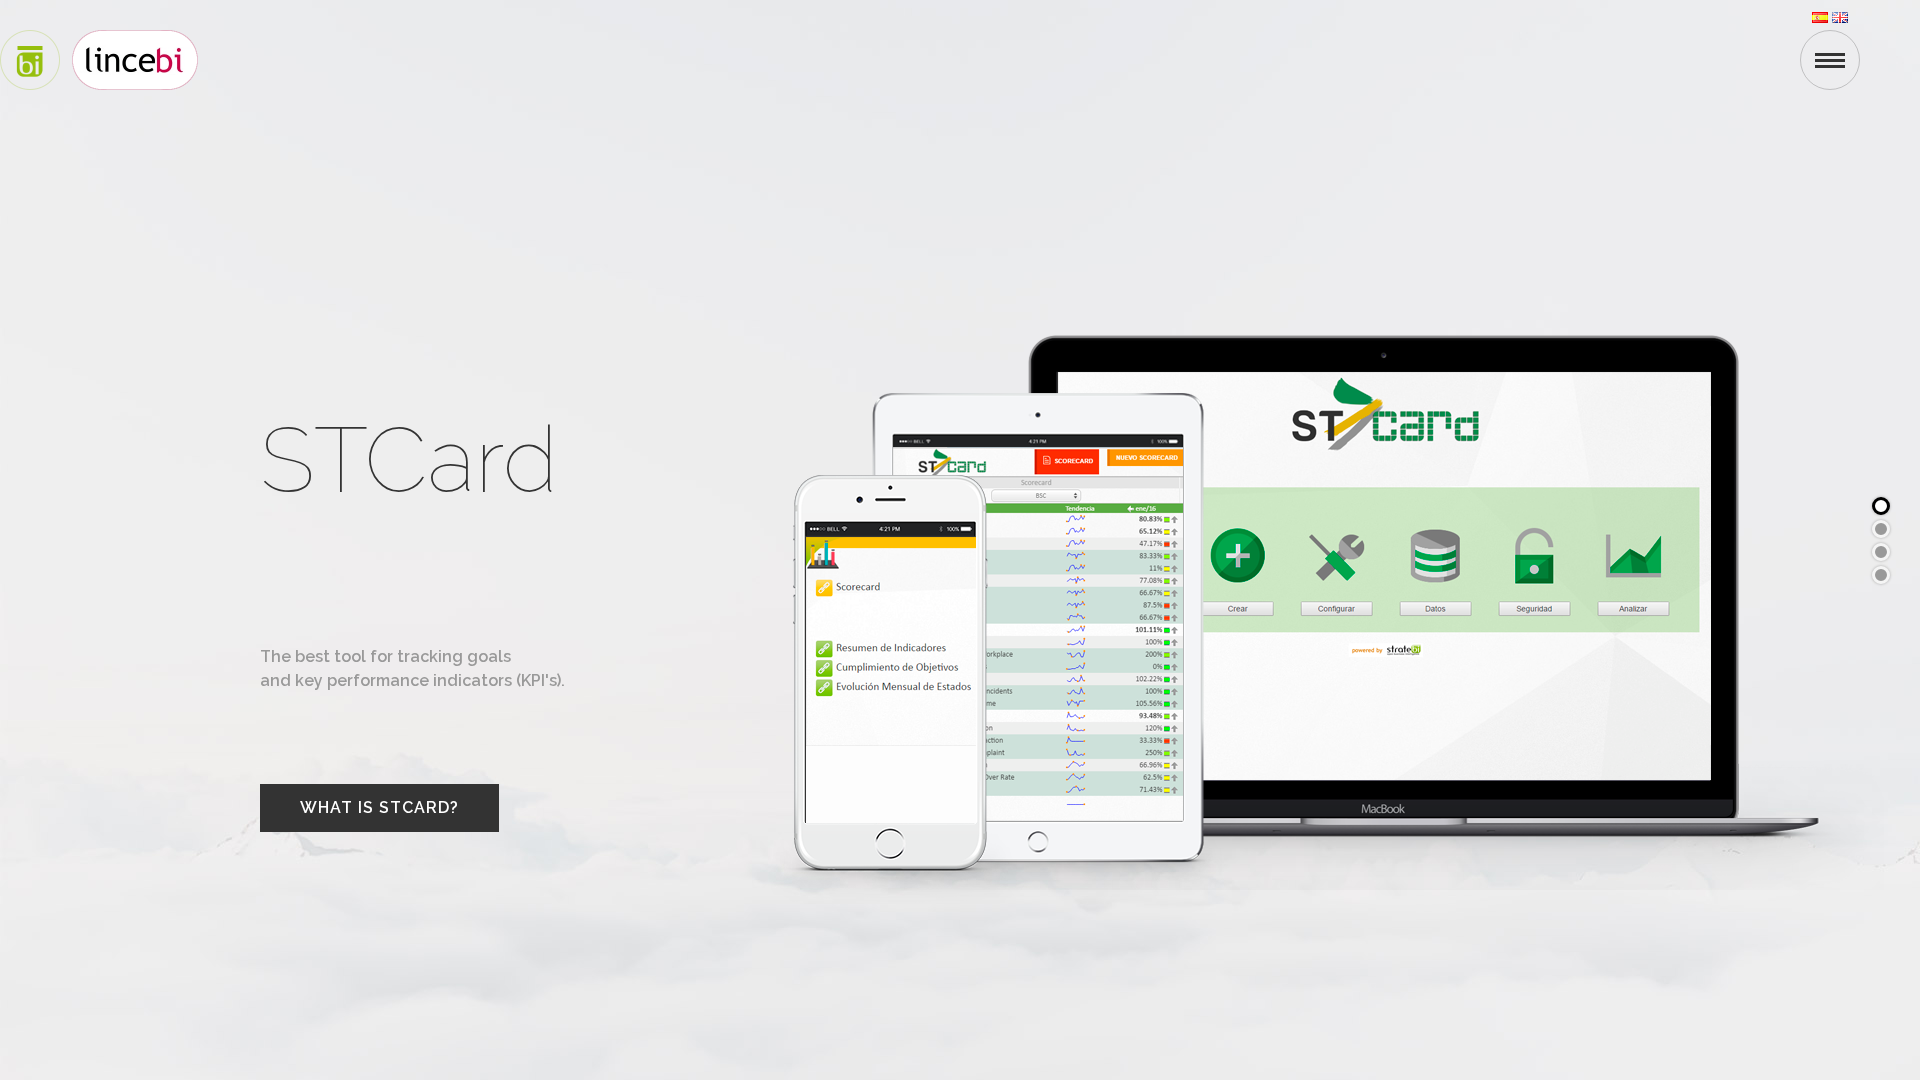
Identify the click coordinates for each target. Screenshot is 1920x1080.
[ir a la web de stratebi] (30, 58)
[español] (1822, 15)
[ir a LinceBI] (135, 58)
